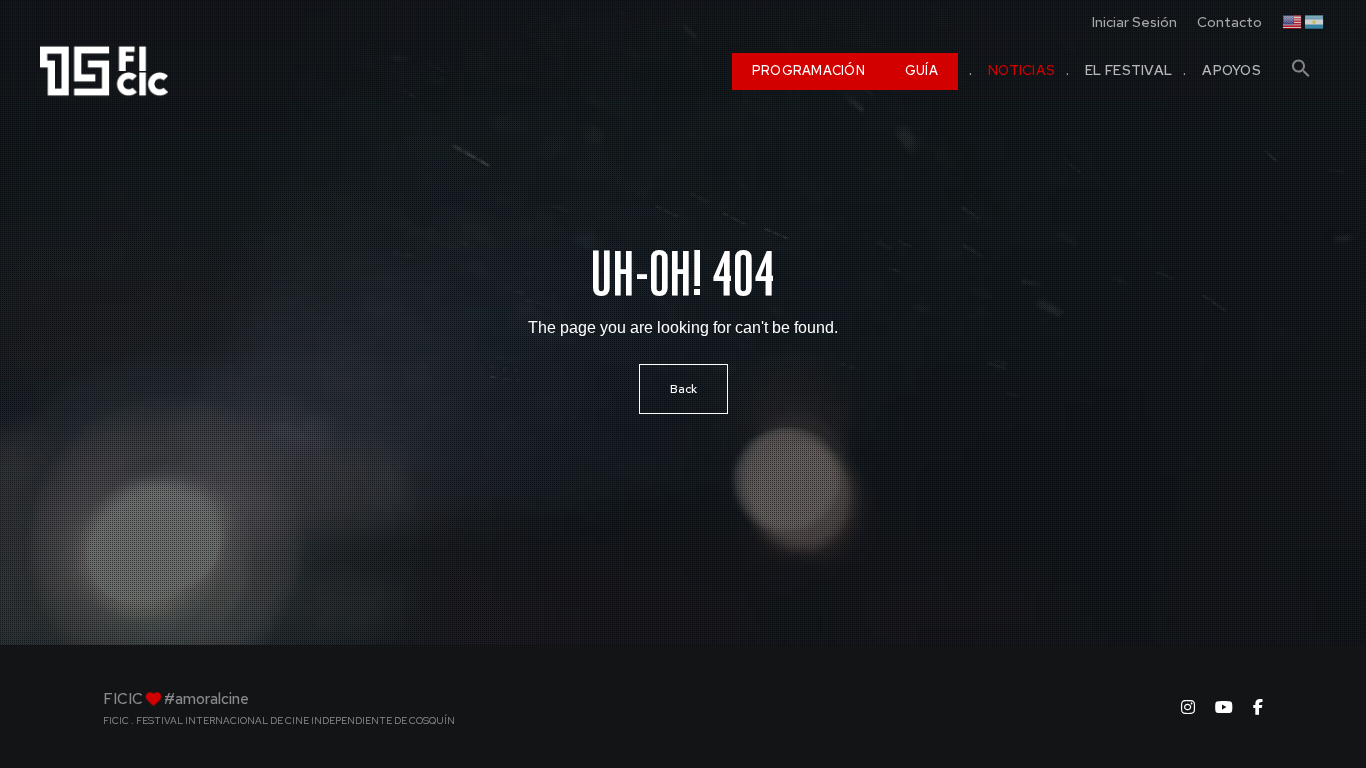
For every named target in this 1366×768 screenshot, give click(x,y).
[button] (1301, 60)
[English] (1293, 20)
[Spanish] (1315, 20)
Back (683, 389)
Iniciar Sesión (1134, 22)
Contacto (1229, 22)
